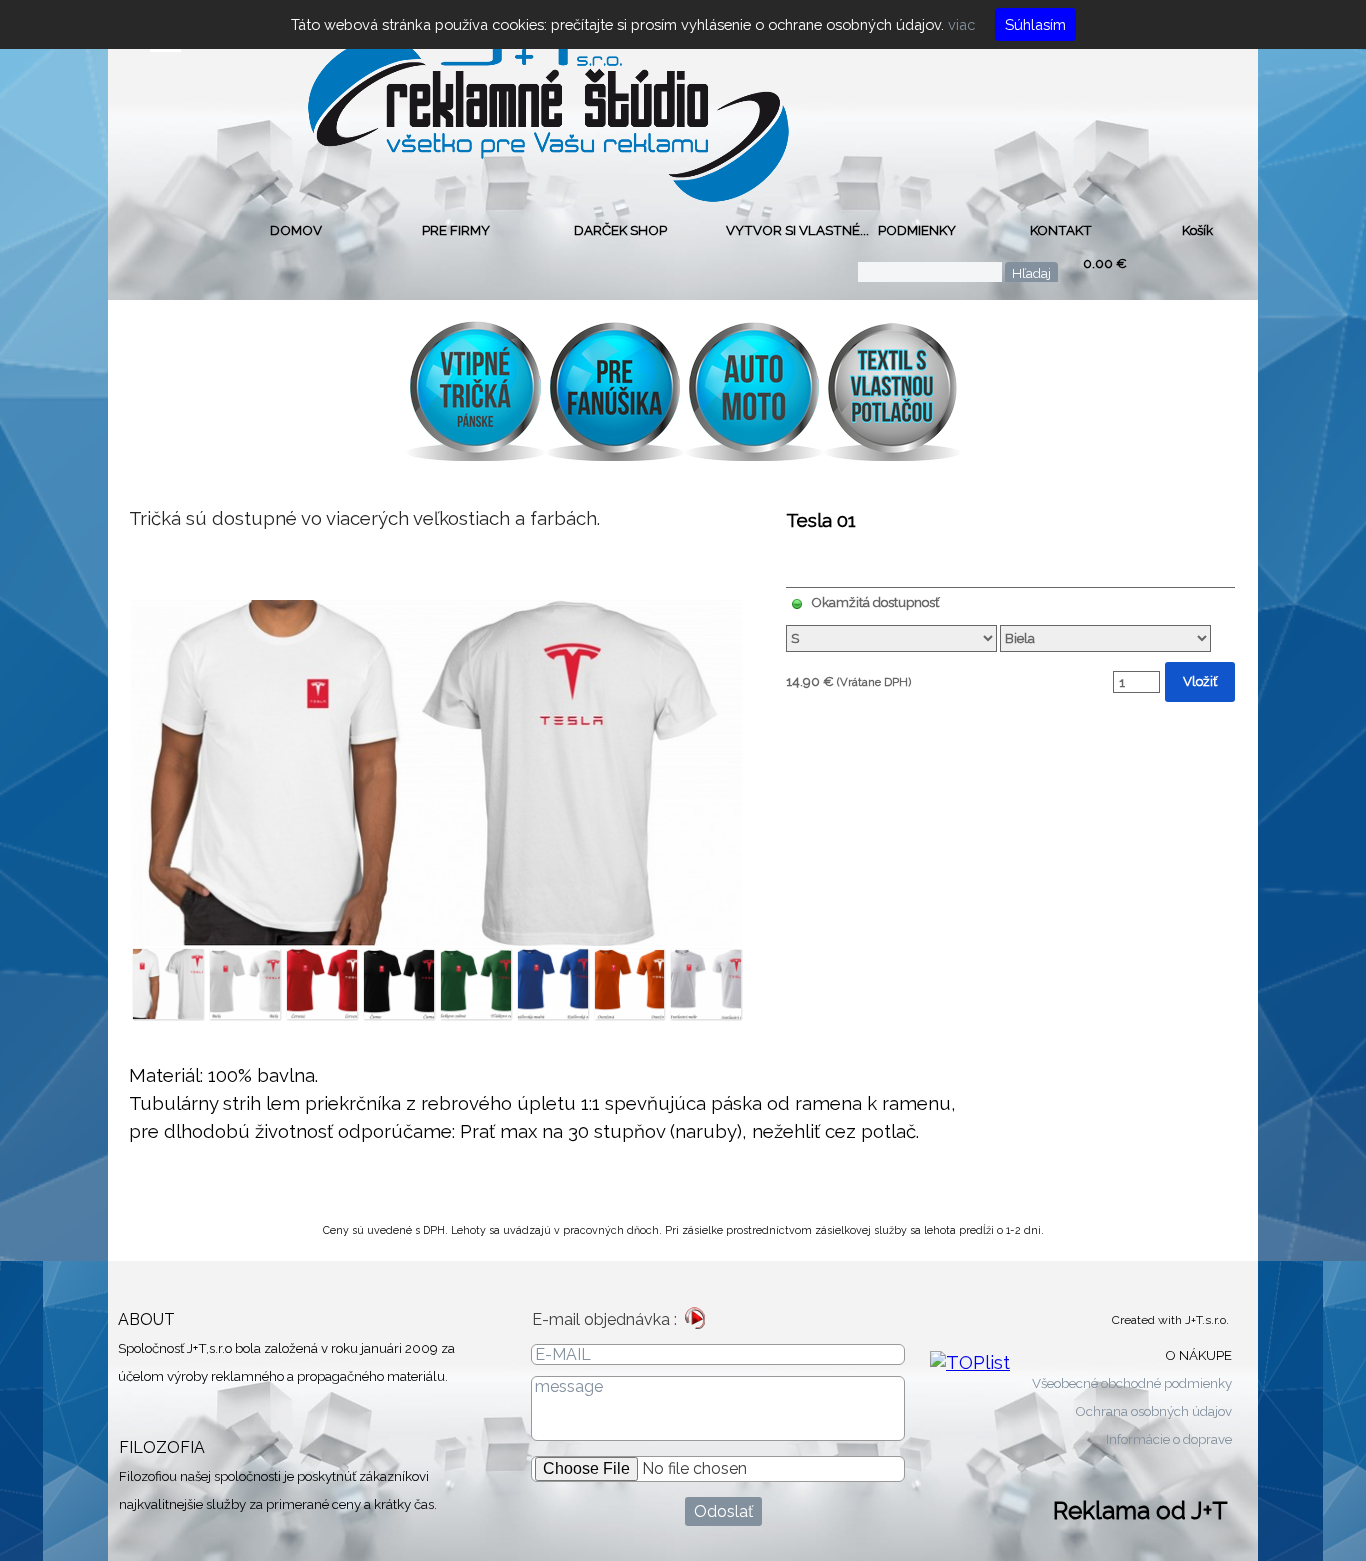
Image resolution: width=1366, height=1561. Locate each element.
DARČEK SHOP (620, 230)
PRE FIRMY (456, 230)
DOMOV (296, 230)
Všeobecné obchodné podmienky (1132, 1383)
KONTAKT (1061, 230)
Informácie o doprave (1169, 1439)
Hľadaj (1031, 273)
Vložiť (1200, 681)
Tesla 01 (821, 520)
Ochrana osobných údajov (1153, 1411)
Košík (1197, 230)
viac (959, 24)
